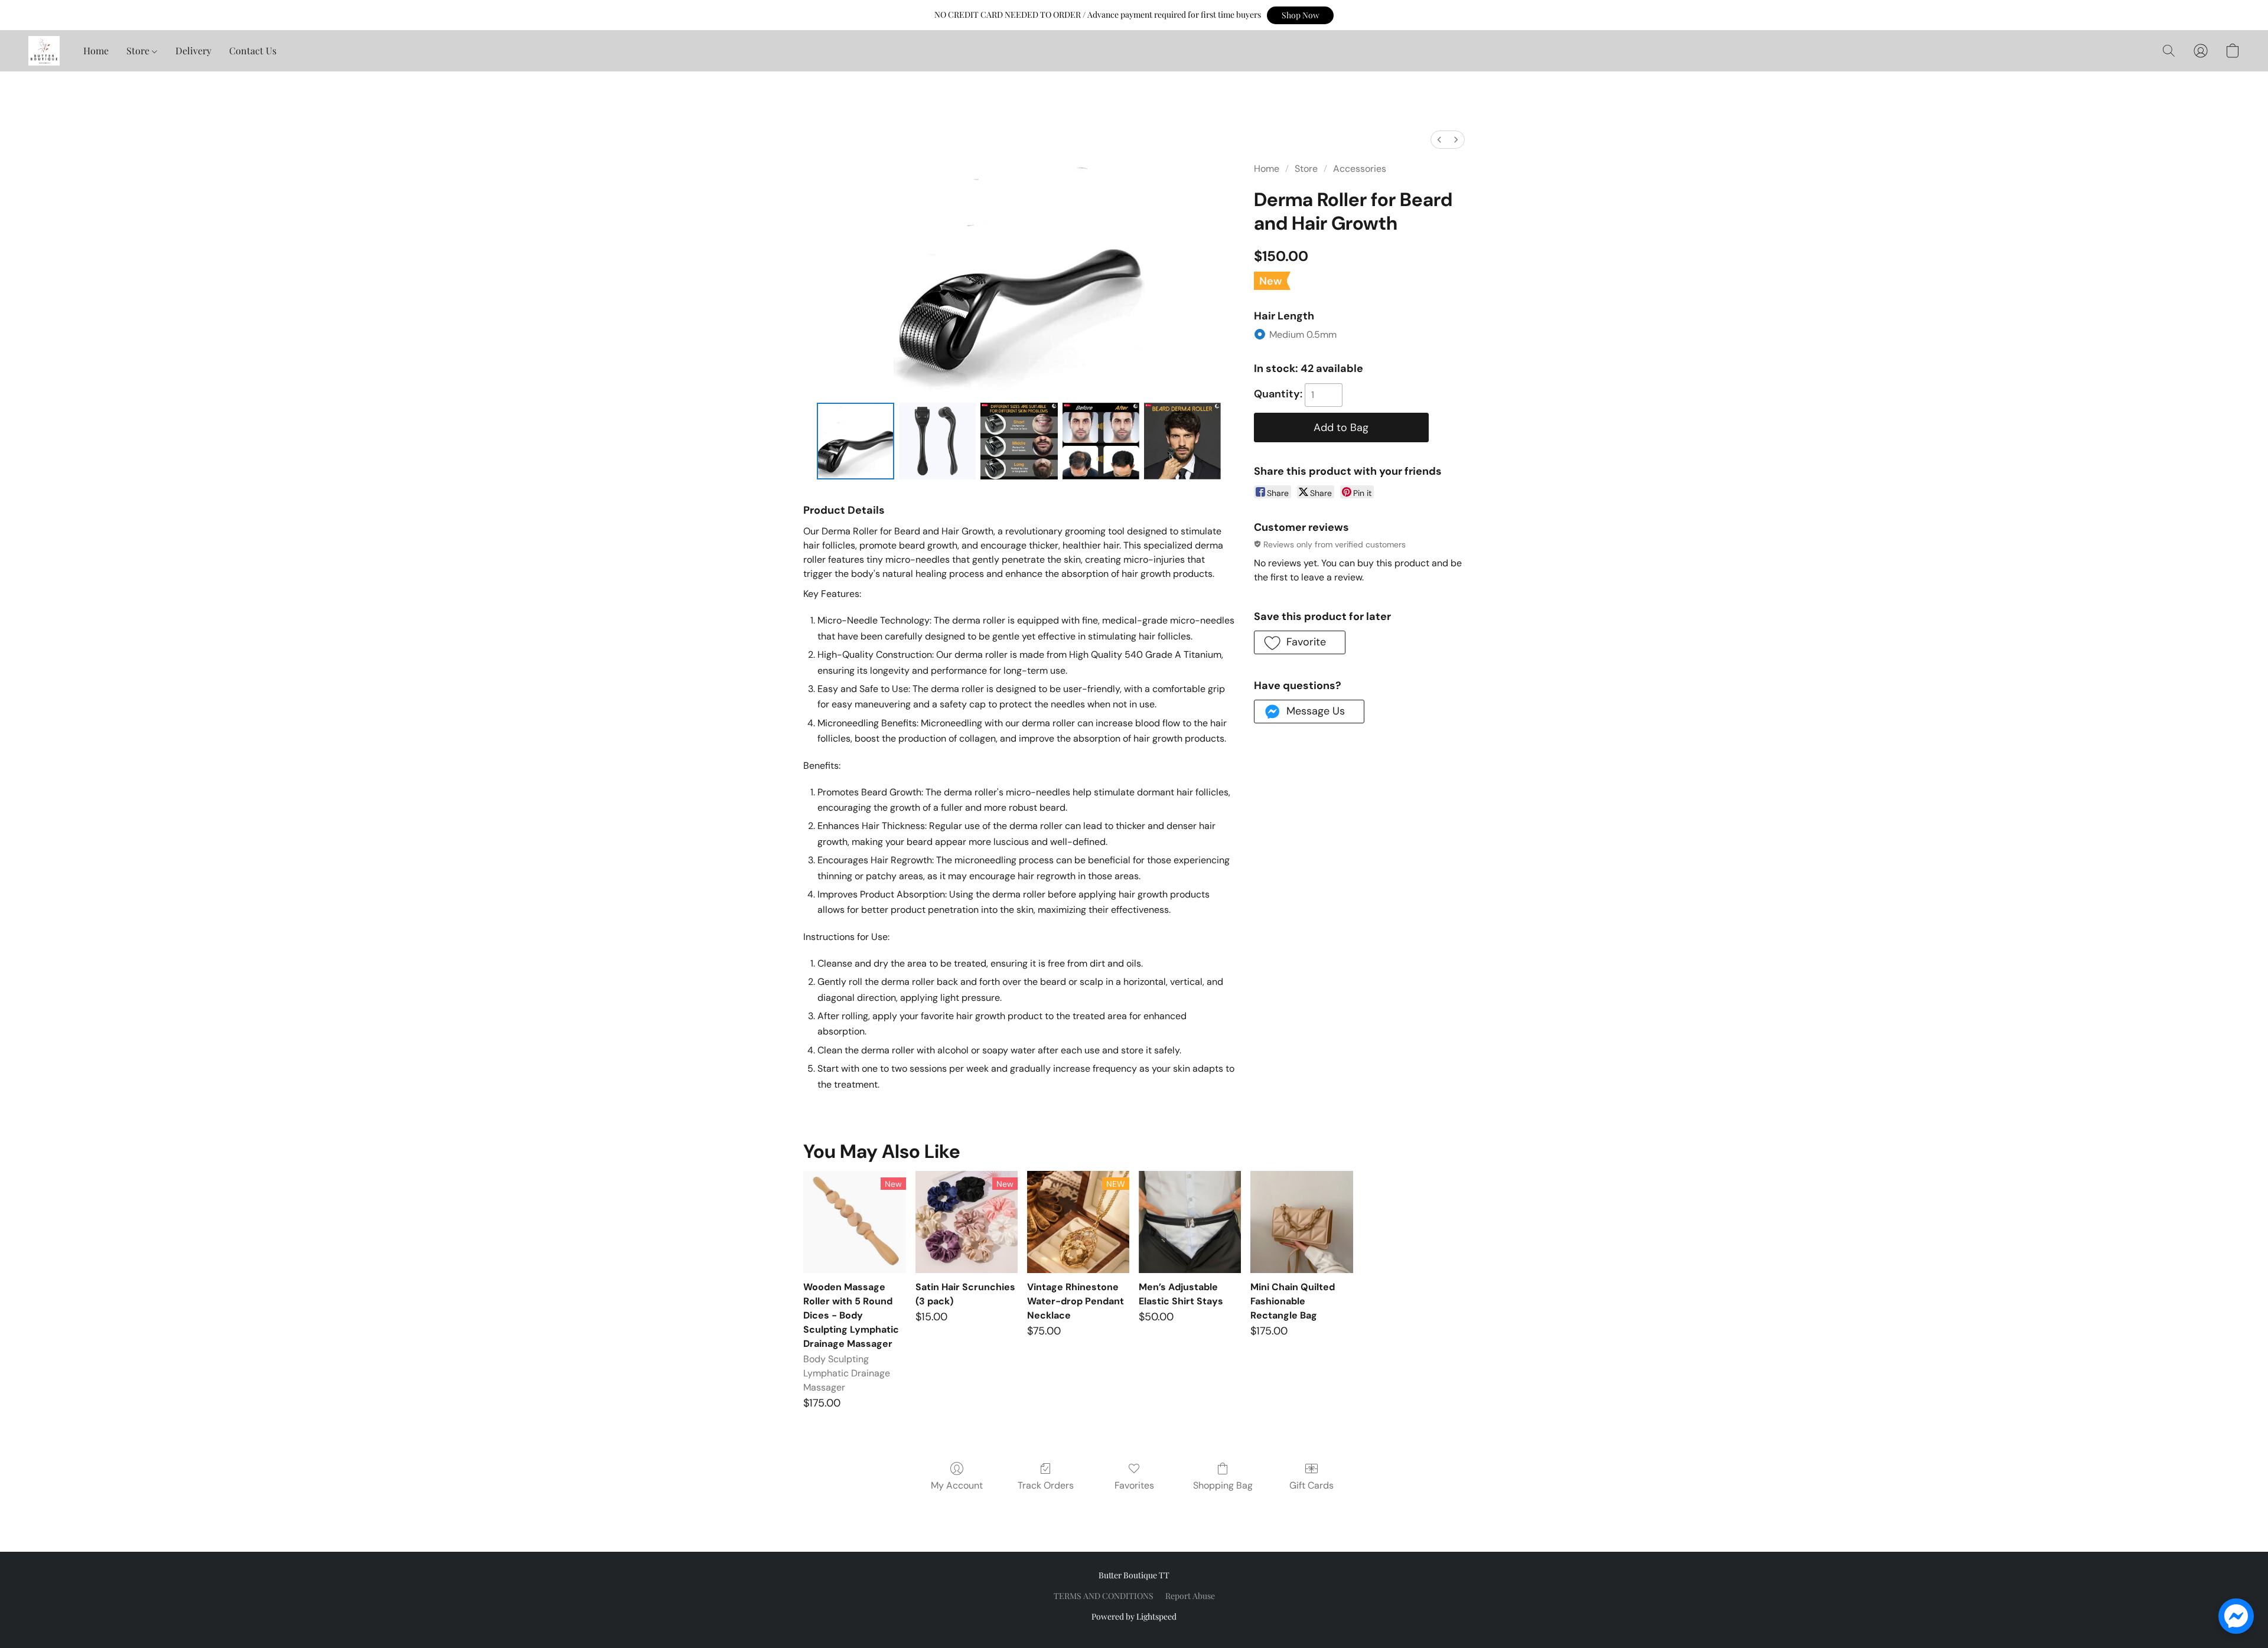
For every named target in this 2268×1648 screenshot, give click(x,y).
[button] (1300, 15)
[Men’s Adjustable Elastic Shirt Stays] (1190, 1222)
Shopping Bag (1223, 1485)
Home (96, 50)
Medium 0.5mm (1303, 335)
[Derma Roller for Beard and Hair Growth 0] (855, 441)
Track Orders (1046, 1485)
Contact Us (253, 50)
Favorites (1134, 1485)
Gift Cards (1311, 1485)
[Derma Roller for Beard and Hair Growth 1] (937, 441)
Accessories (1360, 169)
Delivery (193, 50)
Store (139, 50)
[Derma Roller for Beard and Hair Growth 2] (1019, 441)
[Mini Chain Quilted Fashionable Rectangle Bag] (1301, 1222)
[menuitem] (1439, 140)
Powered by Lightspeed (1134, 1616)
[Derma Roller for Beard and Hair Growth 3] (1101, 441)
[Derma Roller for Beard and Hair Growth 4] (1182, 441)
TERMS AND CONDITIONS (1104, 1596)
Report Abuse (1190, 1596)
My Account (957, 1485)
